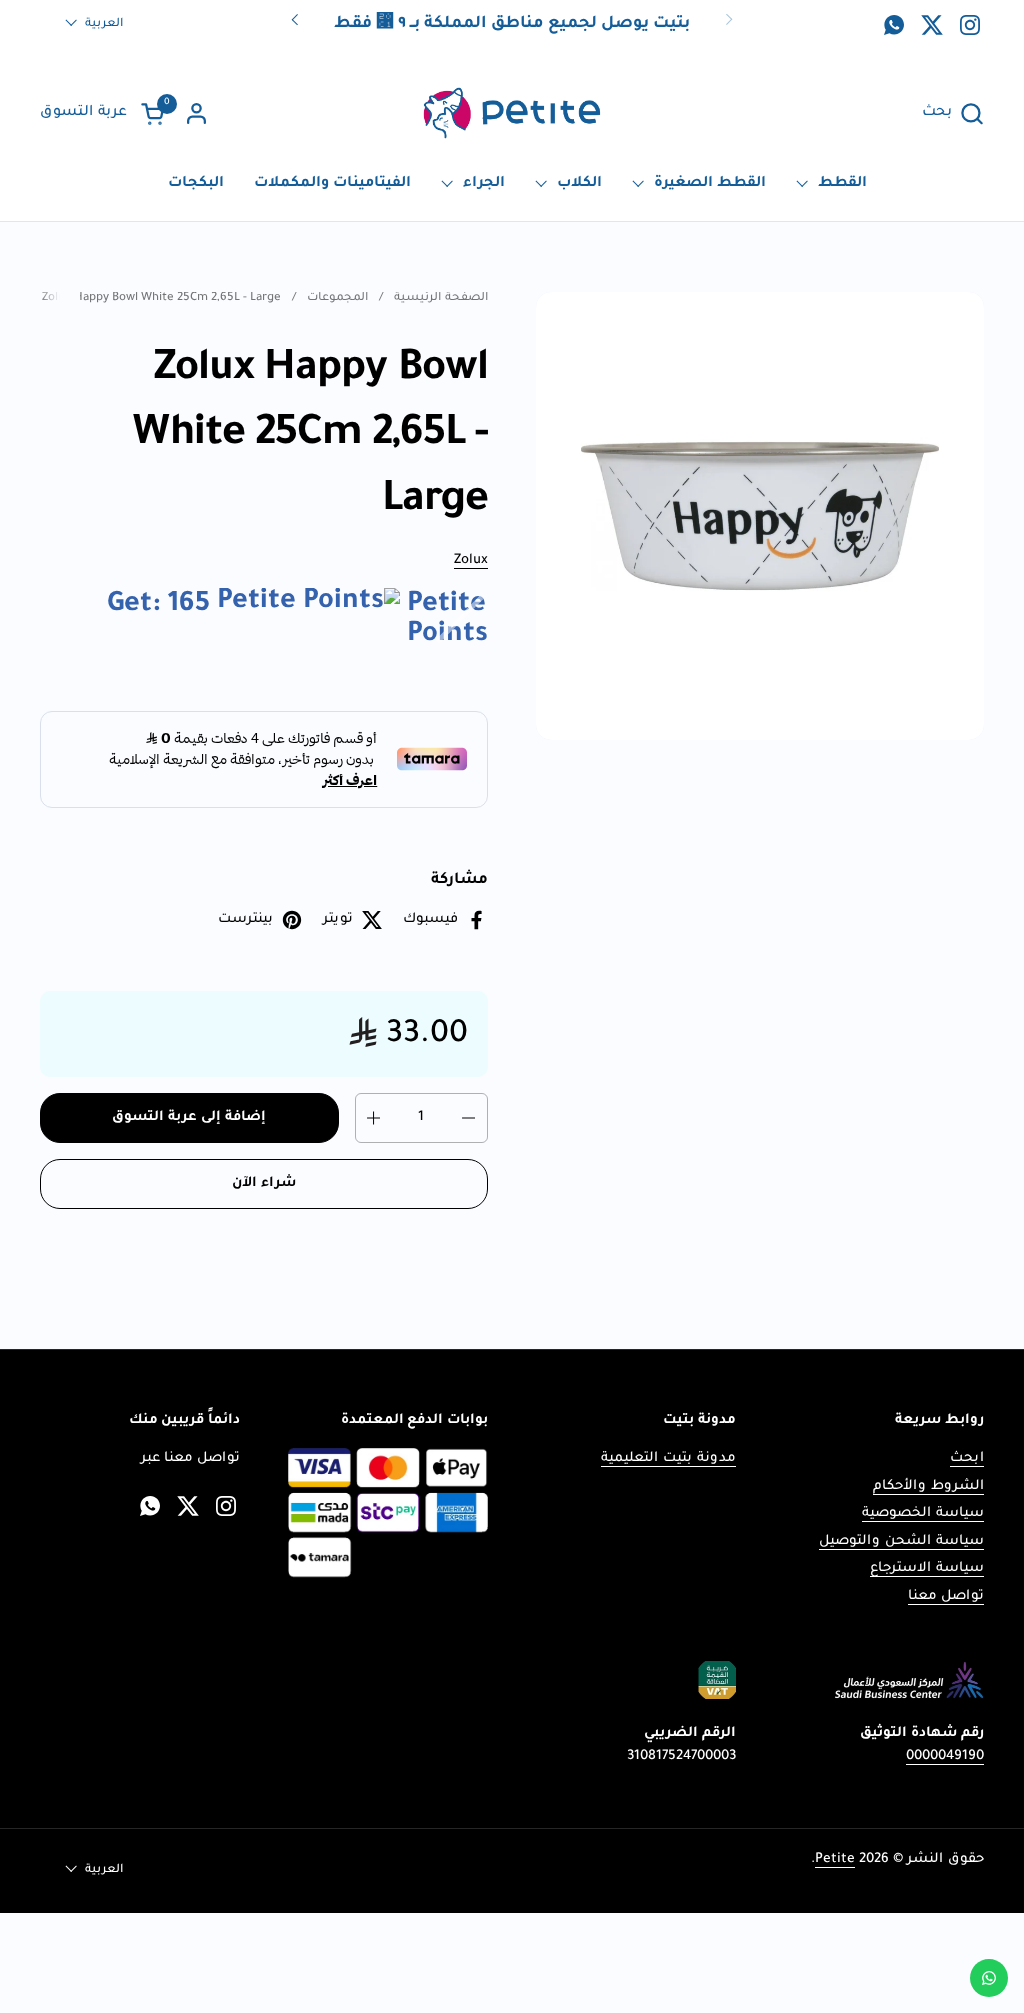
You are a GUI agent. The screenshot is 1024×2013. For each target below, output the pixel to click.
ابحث (967, 1458)
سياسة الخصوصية (923, 1513)
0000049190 (945, 1756)
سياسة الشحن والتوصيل (901, 1541)
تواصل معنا (946, 1596)
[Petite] (511, 113)
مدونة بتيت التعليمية (668, 1458)
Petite (835, 1859)
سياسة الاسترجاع (927, 1568)
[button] (953, 113)
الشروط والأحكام (928, 1486)
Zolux (471, 560)
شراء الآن (264, 1183)
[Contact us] (989, 1978)
